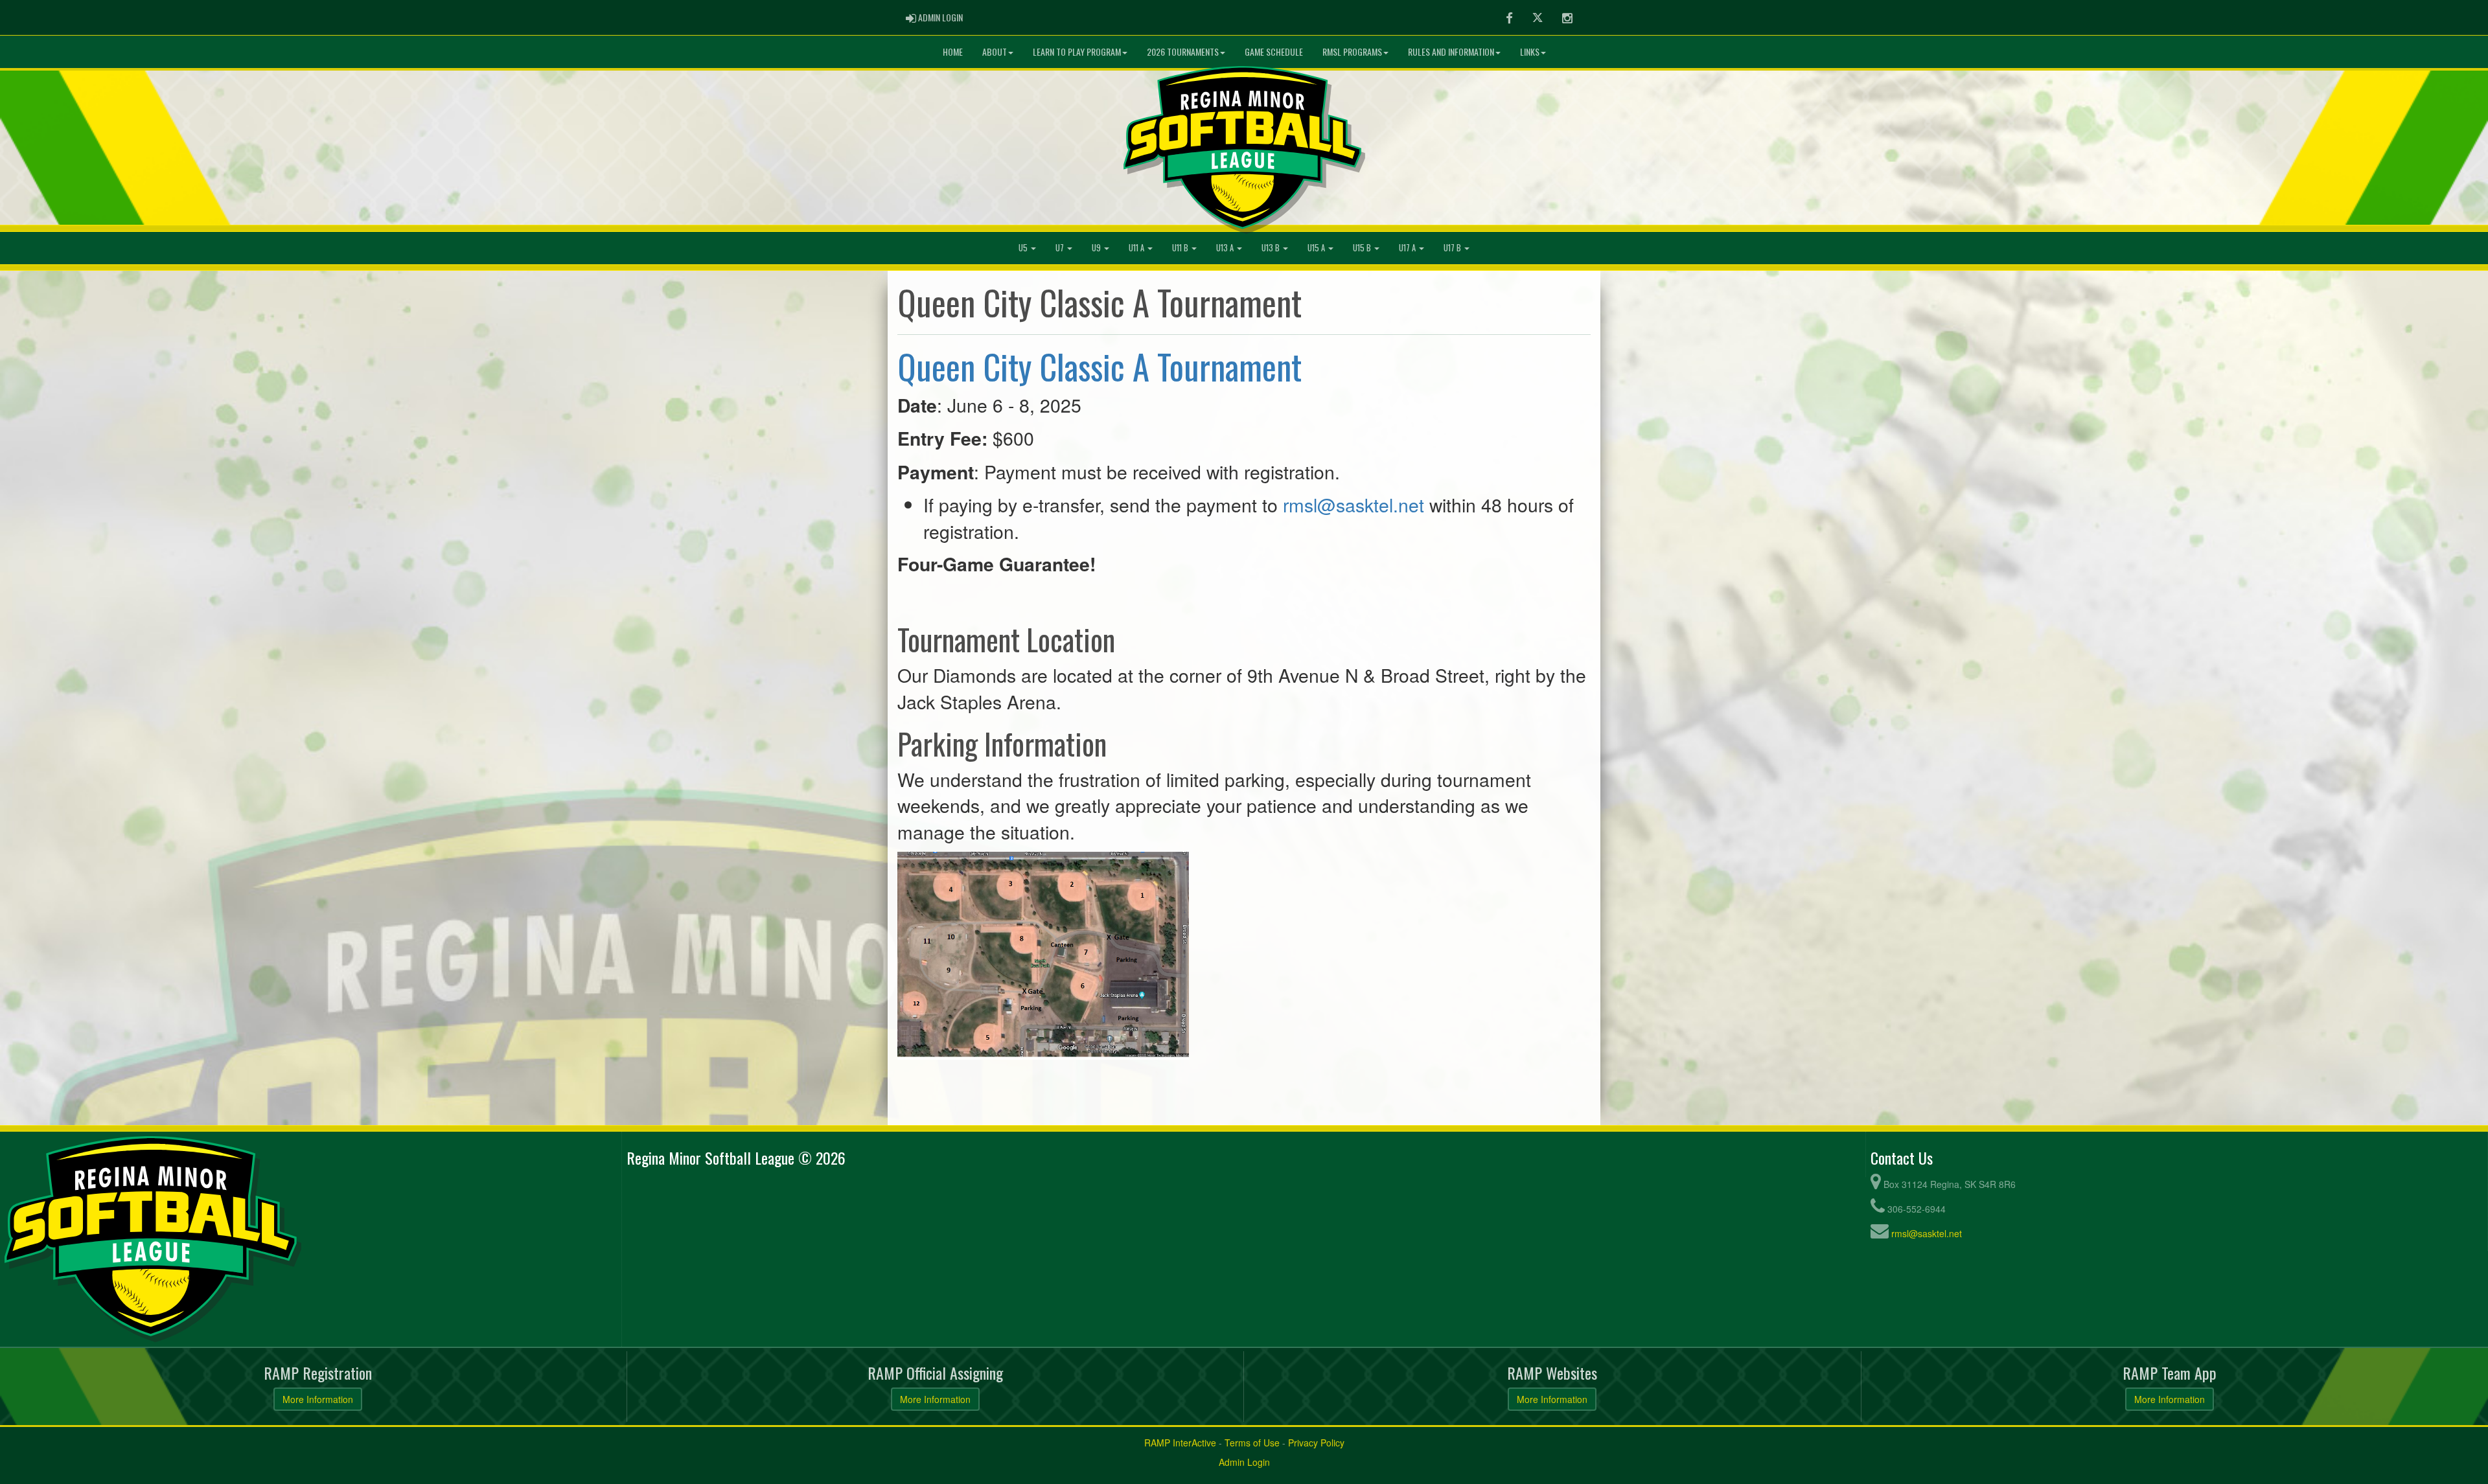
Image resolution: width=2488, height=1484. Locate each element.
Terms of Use (1252, 1443)
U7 (1061, 248)
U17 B (1453, 248)
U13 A (1226, 248)
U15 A (1317, 248)
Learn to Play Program (1077, 51)
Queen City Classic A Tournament (1100, 366)
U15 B (1363, 248)
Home (953, 51)
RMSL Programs (1352, 51)
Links (1530, 51)
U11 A (1137, 248)
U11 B (1181, 248)
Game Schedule (1274, 51)
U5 (1024, 248)
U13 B (1272, 248)
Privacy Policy (1316, 1443)
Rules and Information (1451, 51)
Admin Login (1244, 1462)
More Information (318, 1399)
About (995, 51)
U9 (1097, 248)
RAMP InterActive (1180, 1443)
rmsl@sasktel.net (1353, 504)
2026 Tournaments (1183, 51)
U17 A (1408, 248)
